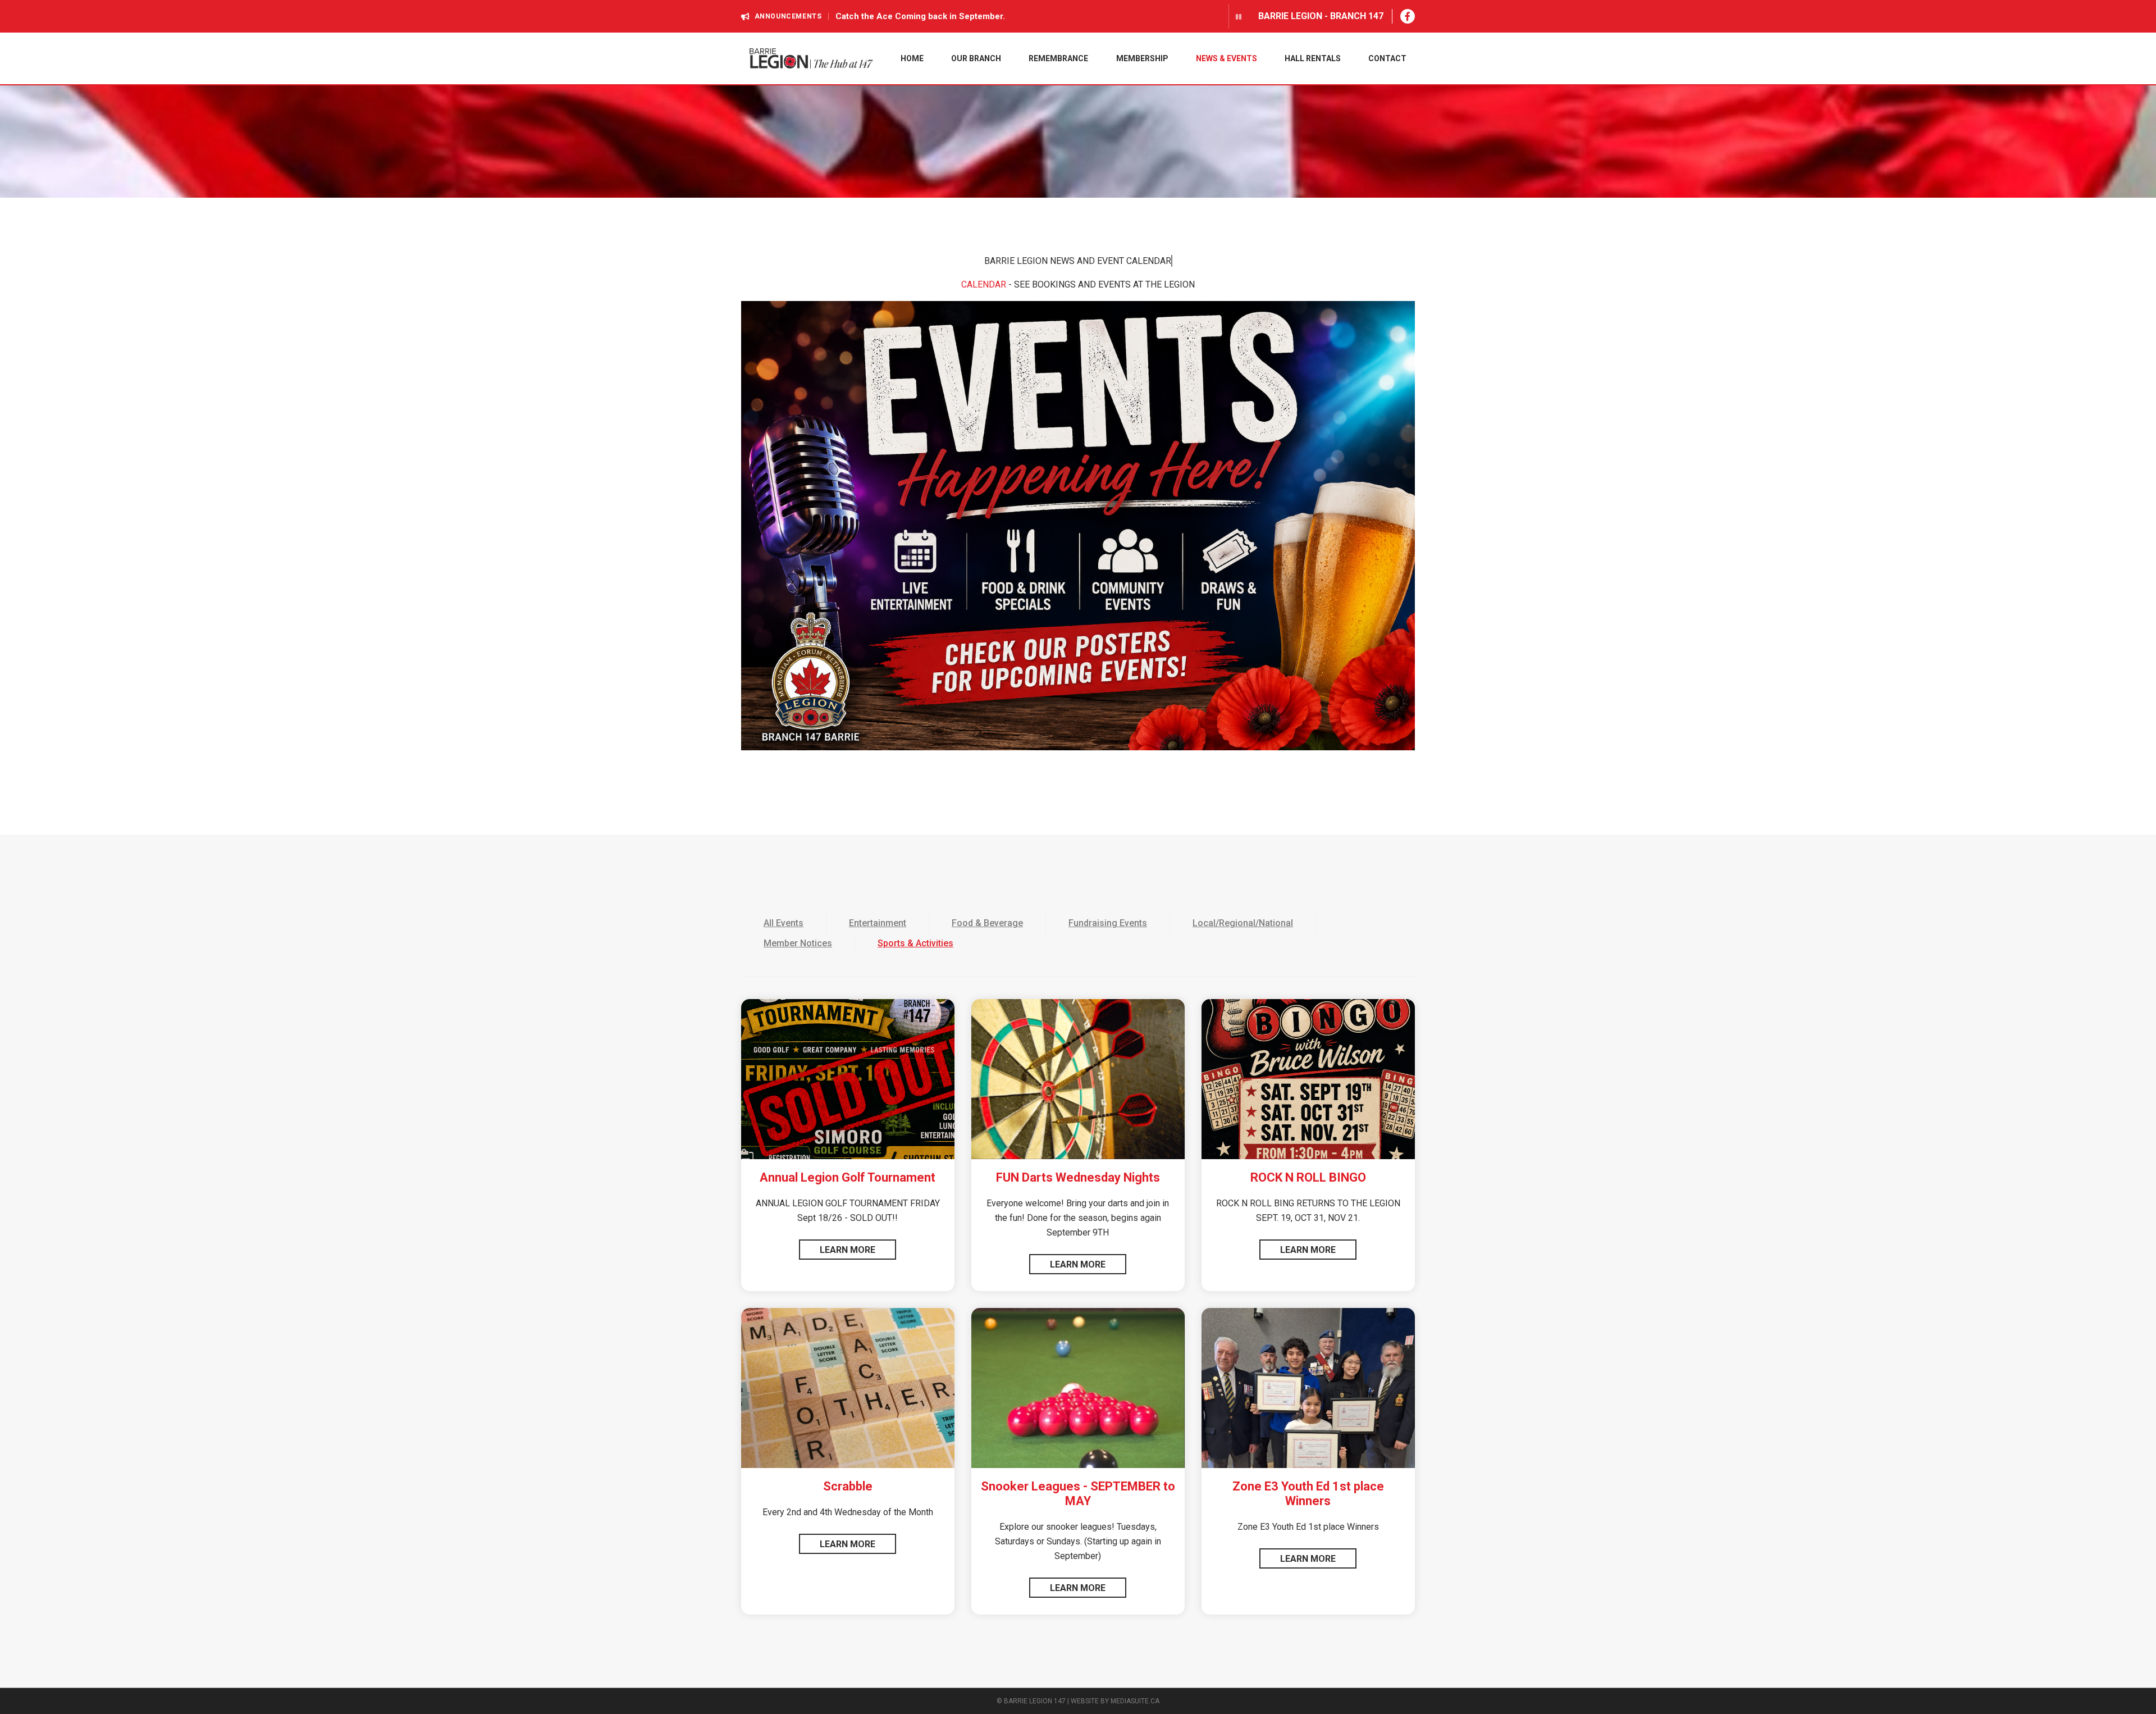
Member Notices (798, 943)
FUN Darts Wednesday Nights (1078, 1177)
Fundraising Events (1108, 923)
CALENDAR (984, 284)
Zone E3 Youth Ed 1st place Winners (1308, 1494)
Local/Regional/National (1243, 923)
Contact (1387, 58)
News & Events (1227, 58)
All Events (784, 923)
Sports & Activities (915, 943)
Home (912, 58)
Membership (1142, 58)
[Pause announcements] (1235, 16)
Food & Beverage (987, 923)
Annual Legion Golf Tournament (848, 1177)
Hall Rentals (1313, 58)
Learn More (848, 1250)
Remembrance (1058, 58)
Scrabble (848, 1486)
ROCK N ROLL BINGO (1308, 1177)
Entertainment (878, 923)
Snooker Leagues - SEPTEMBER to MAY (1078, 1494)
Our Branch (976, 58)
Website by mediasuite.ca (1115, 1701)
